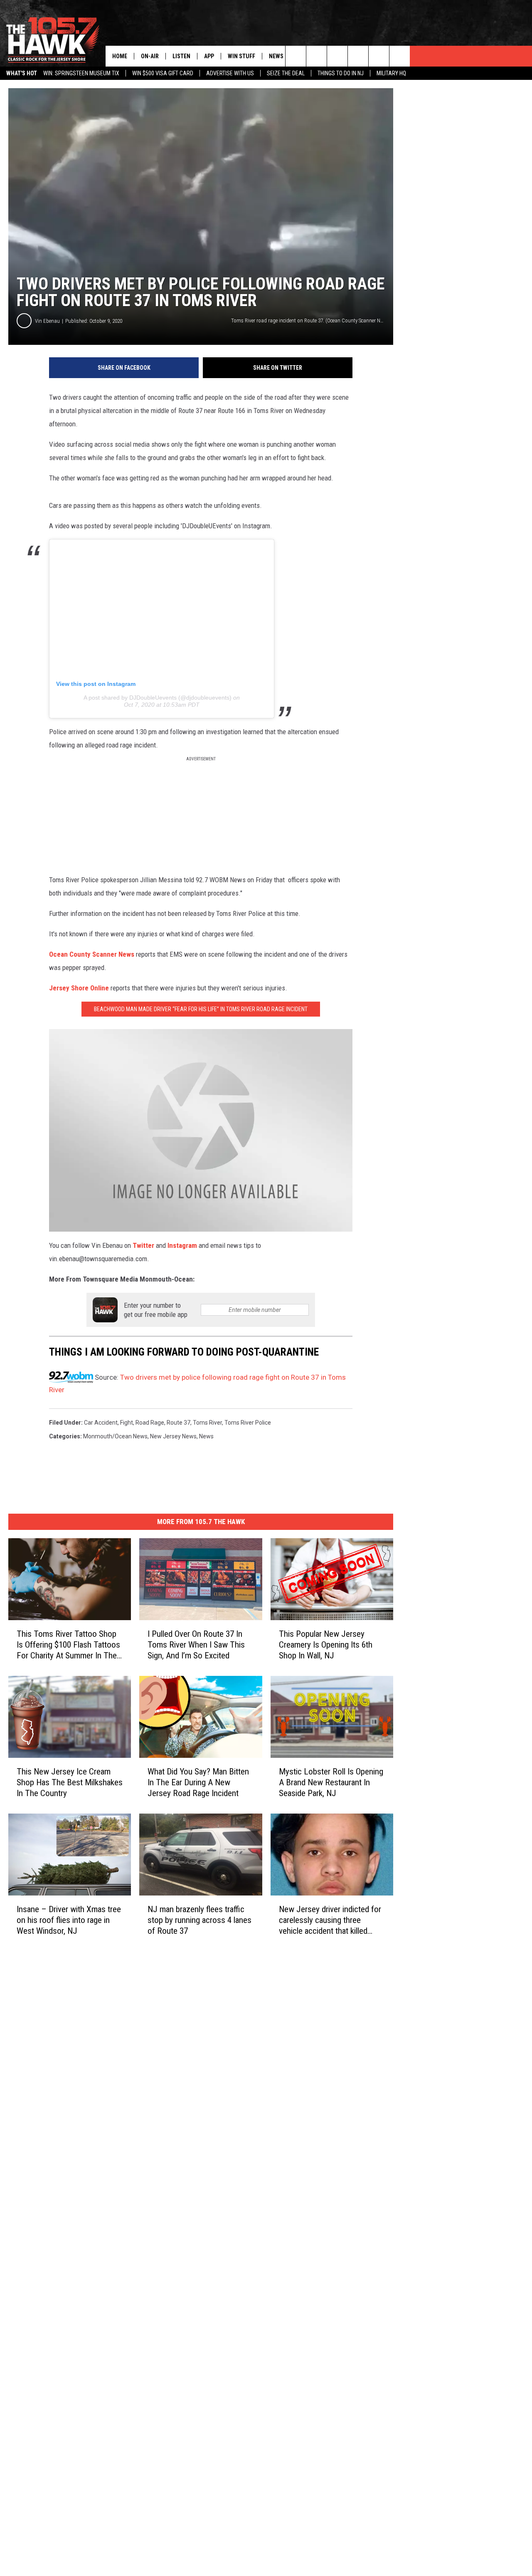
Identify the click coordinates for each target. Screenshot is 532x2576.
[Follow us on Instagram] (358, 56)
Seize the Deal (286, 73)
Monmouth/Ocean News (115, 1436)
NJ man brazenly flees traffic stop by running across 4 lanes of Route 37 (199, 1920)
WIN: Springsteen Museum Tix (81, 73)
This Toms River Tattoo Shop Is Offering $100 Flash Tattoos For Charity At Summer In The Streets (68, 1645)
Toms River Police (248, 1423)
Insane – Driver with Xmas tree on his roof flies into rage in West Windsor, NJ (69, 1920)
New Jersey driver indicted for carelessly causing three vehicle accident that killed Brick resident (330, 1920)
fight (127, 1423)
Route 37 (179, 1423)
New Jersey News (173, 1436)
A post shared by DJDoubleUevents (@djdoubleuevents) (158, 698)
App (209, 56)
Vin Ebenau (47, 321)
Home (120, 56)
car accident (101, 1423)
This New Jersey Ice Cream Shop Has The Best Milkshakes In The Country (70, 1782)
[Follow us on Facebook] (337, 56)
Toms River (207, 1423)
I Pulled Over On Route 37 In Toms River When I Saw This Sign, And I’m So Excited (196, 1645)
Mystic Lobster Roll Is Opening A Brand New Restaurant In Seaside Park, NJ (331, 1782)
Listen (181, 56)
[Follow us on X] (379, 56)
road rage (150, 1423)
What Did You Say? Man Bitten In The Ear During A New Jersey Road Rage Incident (198, 1782)
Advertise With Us (230, 73)
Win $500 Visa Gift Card (163, 73)
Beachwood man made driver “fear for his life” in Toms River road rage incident (201, 1009)
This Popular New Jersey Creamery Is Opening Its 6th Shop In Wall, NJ (326, 1645)
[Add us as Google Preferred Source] (316, 56)
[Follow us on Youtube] (400, 56)
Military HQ (391, 73)
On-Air (150, 56)
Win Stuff (241, 56)
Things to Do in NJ (341, 73)
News (276, 56)
